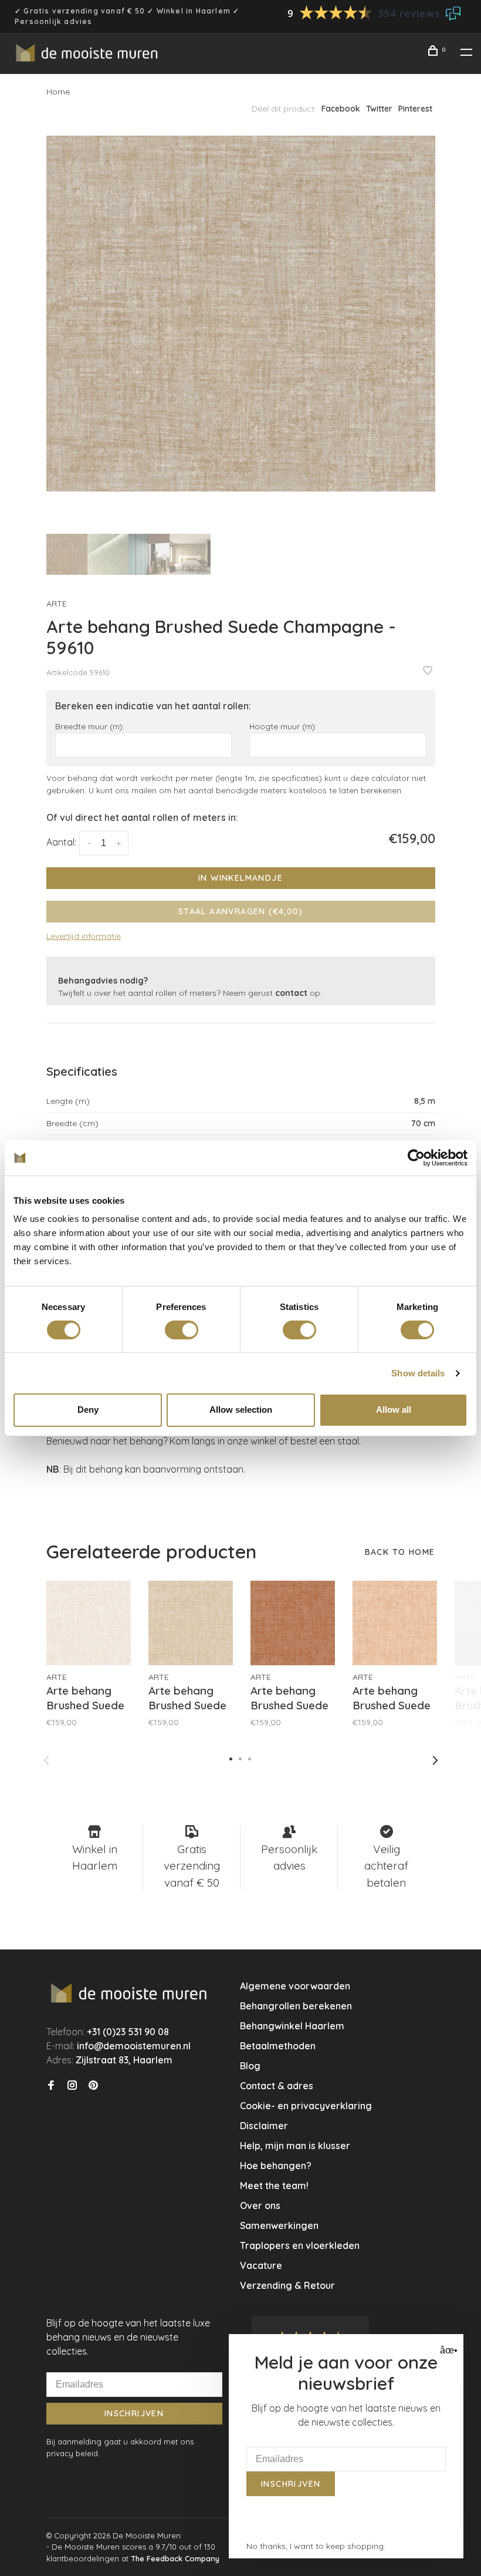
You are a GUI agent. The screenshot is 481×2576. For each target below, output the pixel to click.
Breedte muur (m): (90, 726)
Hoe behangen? (276, 2166)
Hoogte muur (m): (283, 726)
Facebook (341, 109)
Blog (250, 2066)
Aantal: (61, 842)
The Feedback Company (175, 2558)
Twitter (379, 109)
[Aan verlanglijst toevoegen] (428, 671)
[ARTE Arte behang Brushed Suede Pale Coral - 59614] (395, 1623)
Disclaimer (264, 2126)
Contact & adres (277, 2086)
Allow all (394, 1410)
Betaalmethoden (278, 2046)
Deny (88, 1410)
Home (58, 92)
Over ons (260, 2205)
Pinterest (415, 109)
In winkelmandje (240, 878)
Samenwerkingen (279, 2225)
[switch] (182, 1330)
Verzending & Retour (287, 2285)
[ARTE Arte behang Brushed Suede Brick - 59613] (293, 1623)
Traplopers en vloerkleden (300, 2245)
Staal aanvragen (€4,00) (240, 911)
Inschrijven (134, 2413)
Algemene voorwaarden (295, 1986)
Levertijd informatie (84, 936)
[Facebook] (51, 2086)
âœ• (447, 2350)
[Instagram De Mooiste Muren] (72, 2086)
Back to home (400, 1552)
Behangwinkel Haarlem (292, 2026)
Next (435, 1760)
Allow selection (241, 1410)
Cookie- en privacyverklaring (306, 2106)
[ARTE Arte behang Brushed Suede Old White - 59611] (89, 1623)
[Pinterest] (93, 2086)
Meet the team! (274, 2186)
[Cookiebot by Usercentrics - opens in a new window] (416, 1157)
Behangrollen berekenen (296, 2006)
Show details (418, 1373)
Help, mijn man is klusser (295, 2146)
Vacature (261, 2265)
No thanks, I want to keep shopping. (316, 2546)
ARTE (57, 604)
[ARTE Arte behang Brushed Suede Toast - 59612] (191, 1623)
